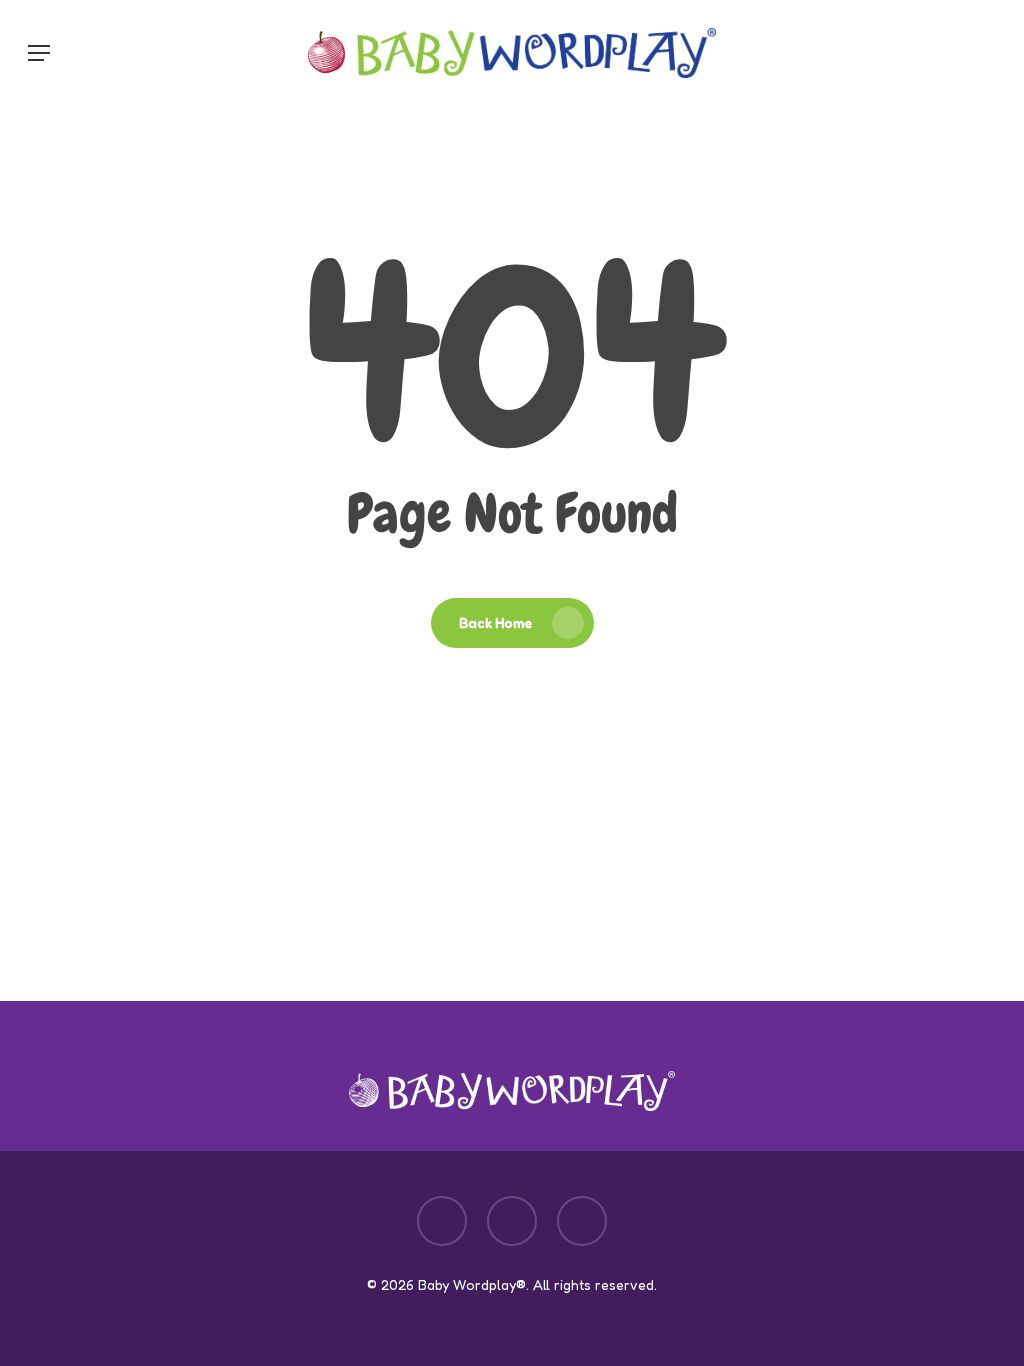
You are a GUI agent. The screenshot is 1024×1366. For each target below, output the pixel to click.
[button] (39, 53)
